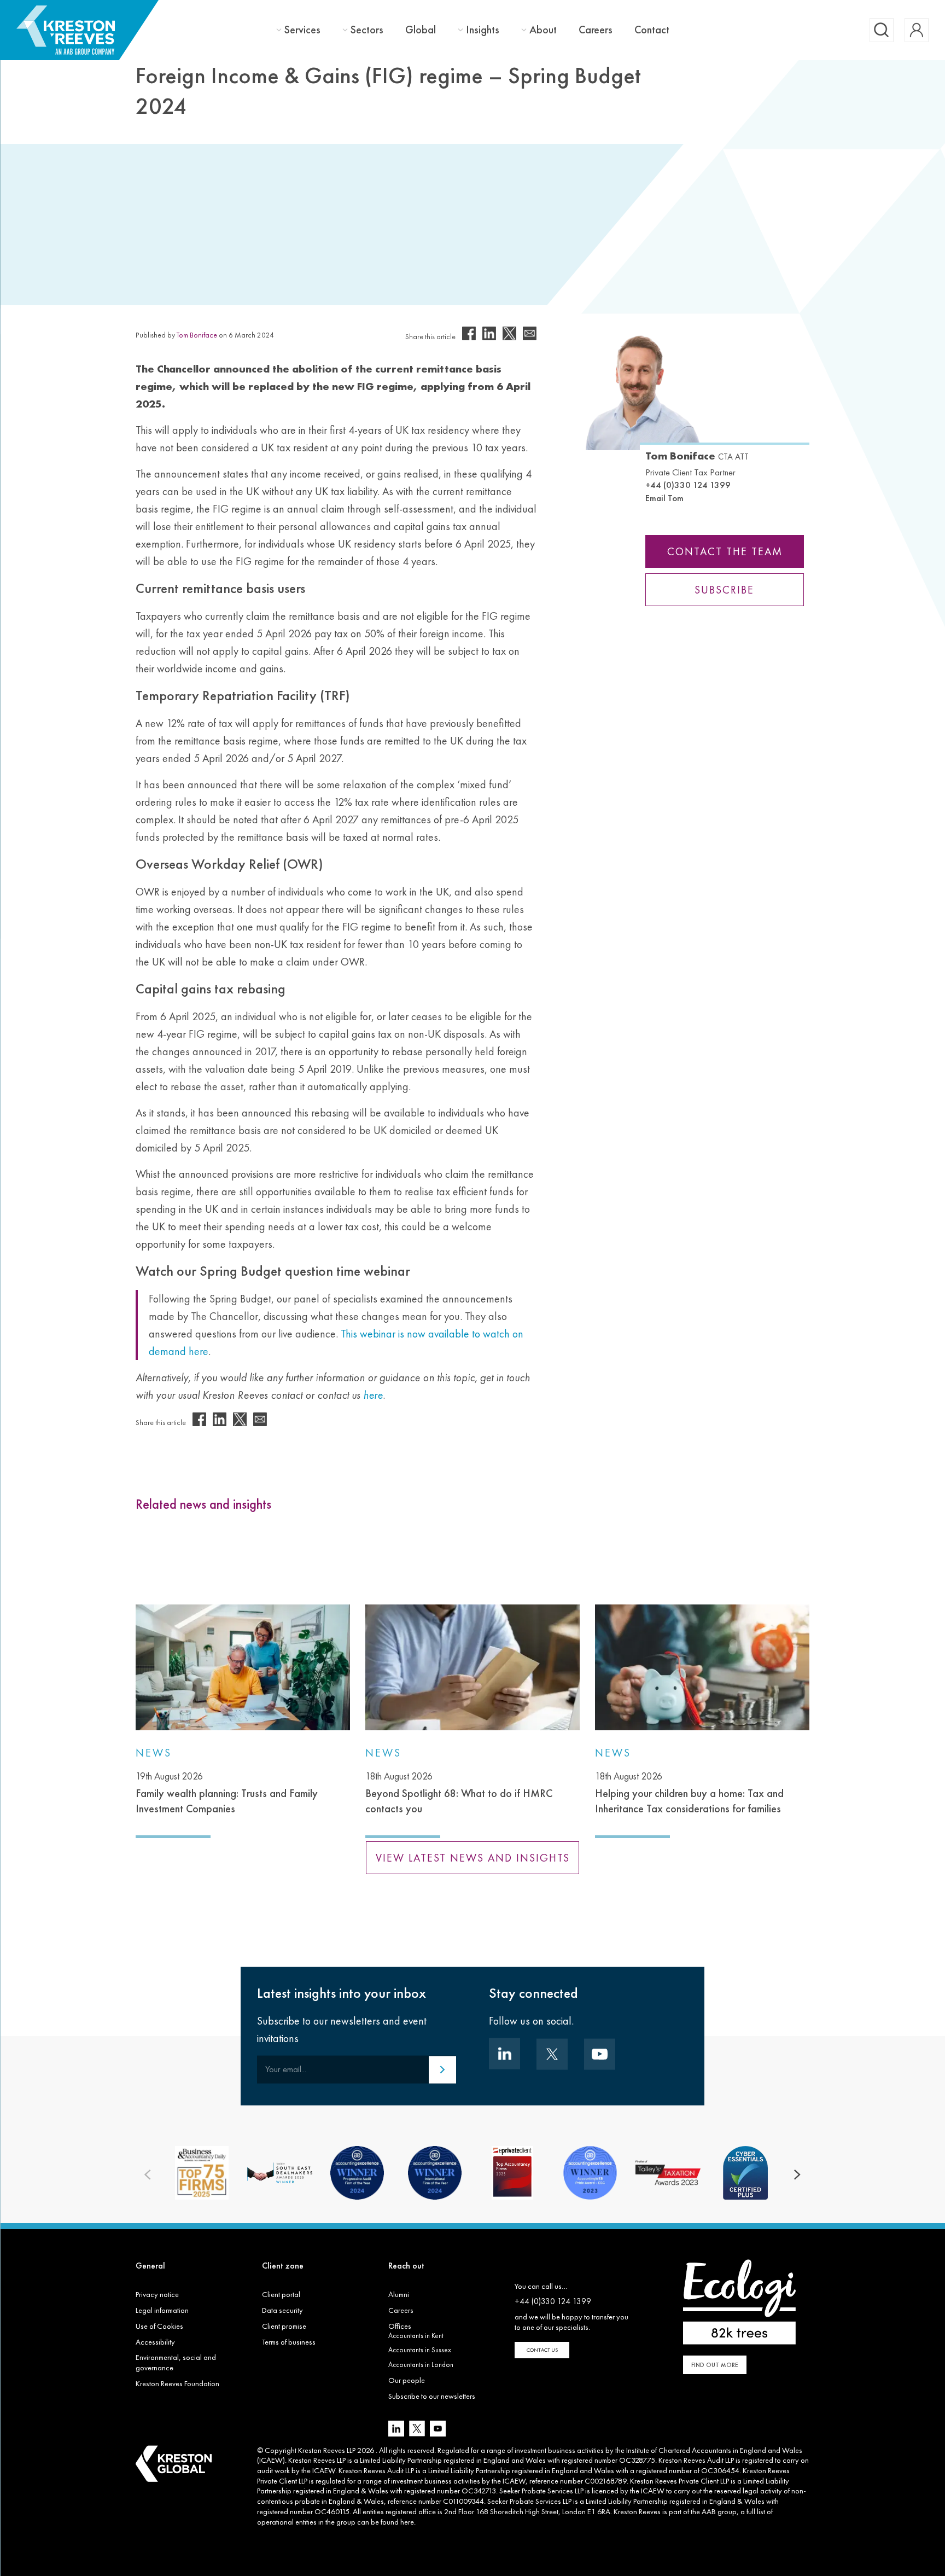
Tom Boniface (197, 335)
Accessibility (155, 2342)
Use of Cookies (159, 2326)
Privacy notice (157, 2294)
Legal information (162, 2310)
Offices (400, 2326)
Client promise (284, 2326)
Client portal (281, 2294)
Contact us (542, 2350)
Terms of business (289, 2342)
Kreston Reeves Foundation (177, 2383)
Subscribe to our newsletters (432, 2396)
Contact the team (725, 551)
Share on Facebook (469, 333)
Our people (407, 2380)
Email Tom (664, 498)
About (543, 30)
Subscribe (725, 590)
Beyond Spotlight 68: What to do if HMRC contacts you (459, 1793)
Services (302, 30)
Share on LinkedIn (489, 333)
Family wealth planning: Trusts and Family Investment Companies (227, 1793)
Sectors (367, 30)
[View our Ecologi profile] (739, 2302)
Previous (148, 2175)
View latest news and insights (473, 1858)
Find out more (715, 2365)
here (407, 2522)
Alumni (399, 2294)
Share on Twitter (509, 333)
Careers (596, 30)
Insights (483, 30)
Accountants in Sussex (420, 2350)
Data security (282, 2310)
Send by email (530, 333)
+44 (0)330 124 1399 (688, 485)
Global (421, 30)
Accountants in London (421, 2365)
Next (797, 2175)
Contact (652, 30)
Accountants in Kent (416, 2336)
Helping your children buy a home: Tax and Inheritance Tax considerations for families (689, 1793)
